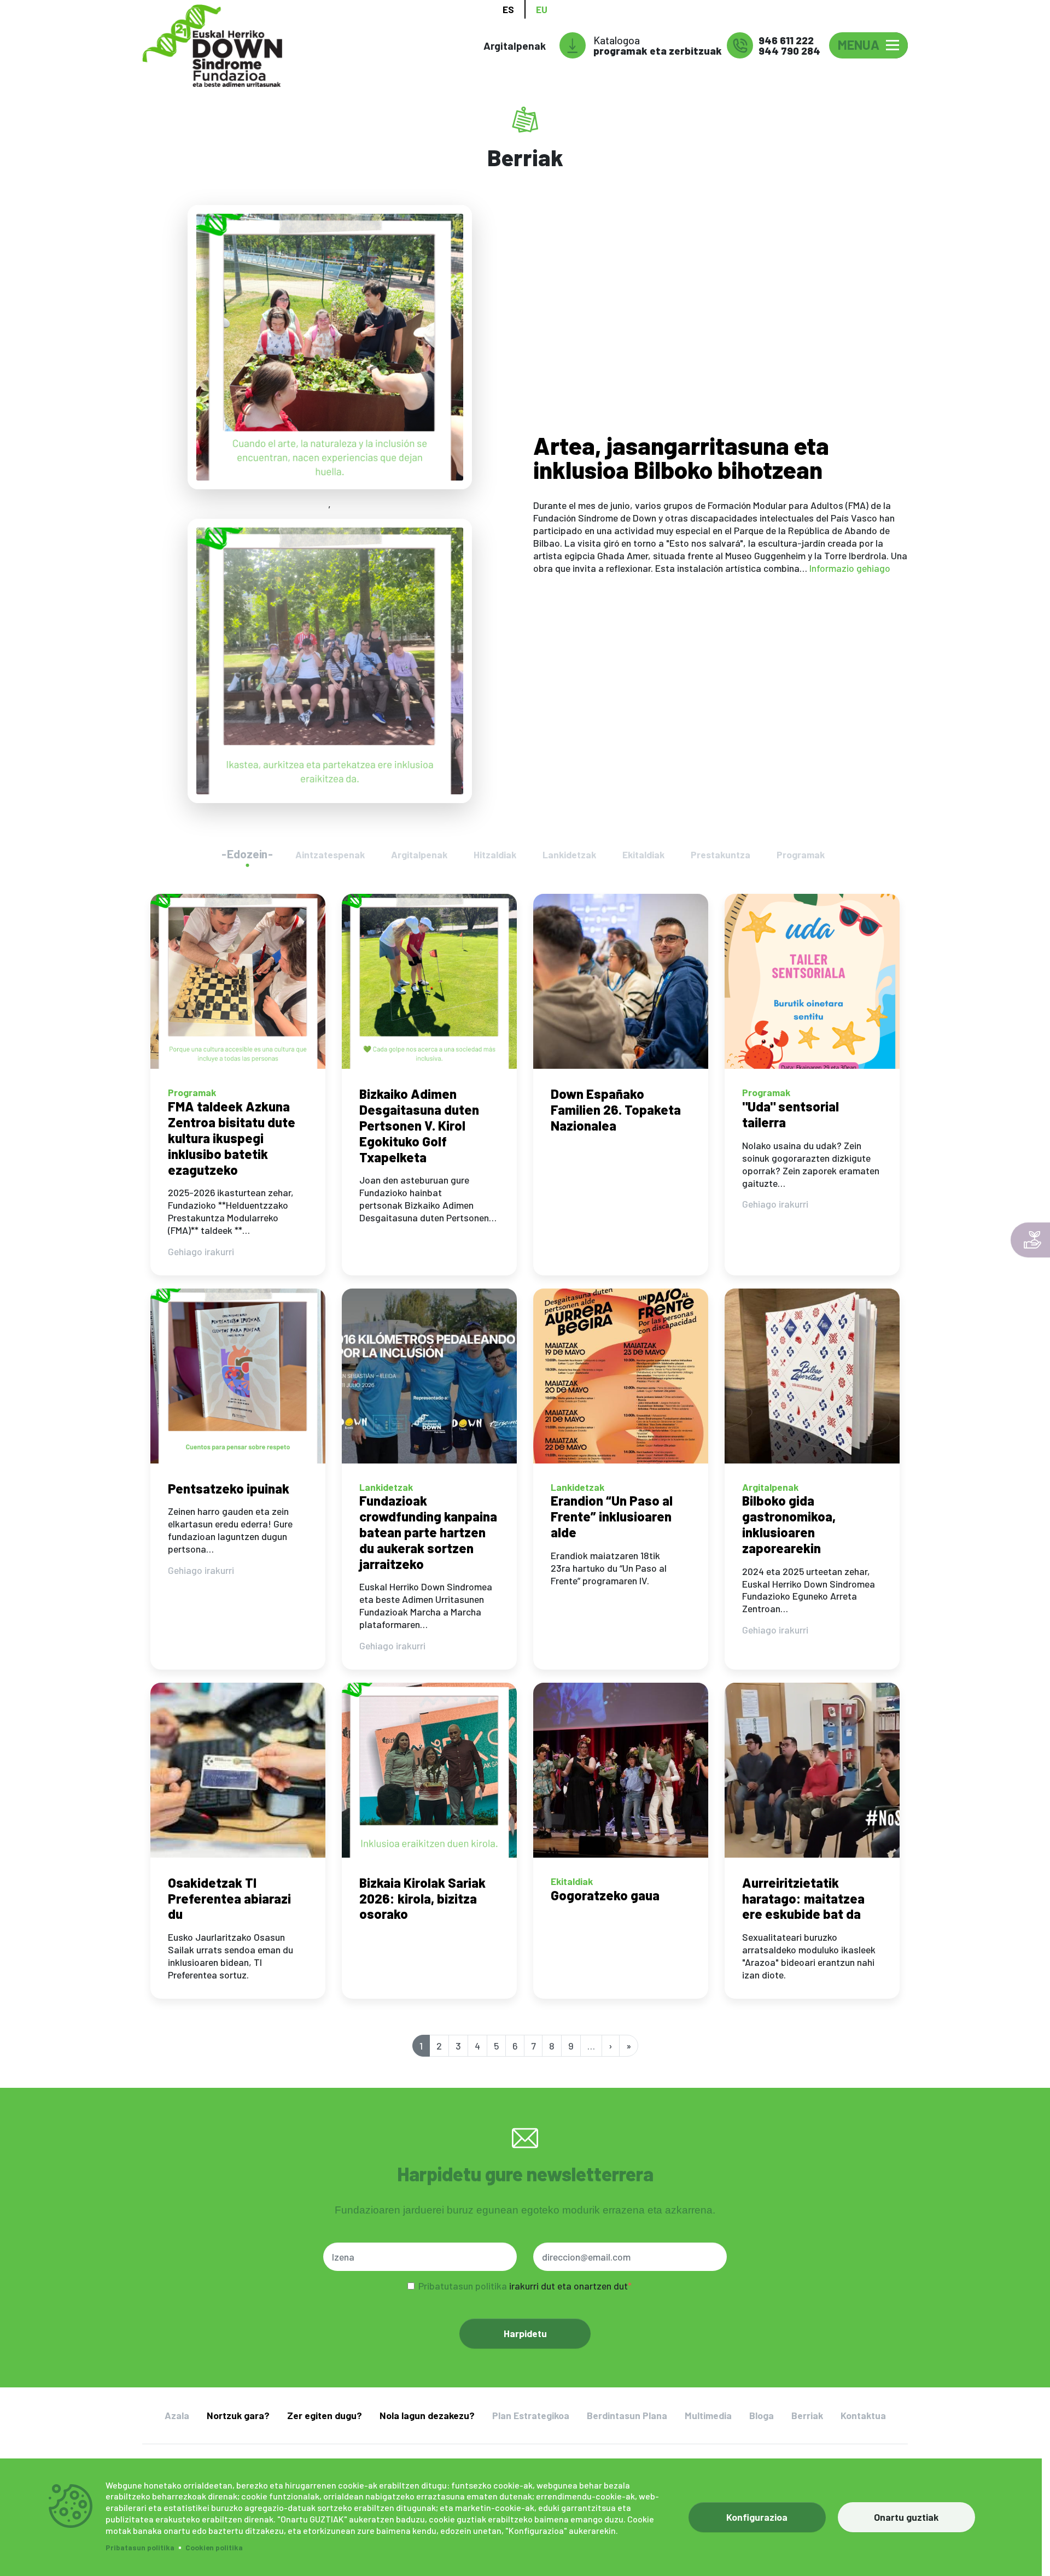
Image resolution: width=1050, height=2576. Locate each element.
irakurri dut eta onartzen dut (523, 2286)
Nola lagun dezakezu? (427, 2415)
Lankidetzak (569, 854)
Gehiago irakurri (201, 1251)
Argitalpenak (515, 46)
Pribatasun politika (140, 2547)
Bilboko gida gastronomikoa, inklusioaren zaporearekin (789, 1524)
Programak (801, 854)
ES (508, 9)
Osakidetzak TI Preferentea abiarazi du (229, 1898)
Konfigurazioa (757, 2517)
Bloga (762, 2415)
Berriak (807, 2415)
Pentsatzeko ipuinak (229, 1488)
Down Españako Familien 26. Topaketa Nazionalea (616, 1110)
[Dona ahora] (1030, 1240)
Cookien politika (214, 2547)
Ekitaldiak (643, 854)
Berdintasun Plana (627, 2415)
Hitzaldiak (495, 854)
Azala (177, 2415)
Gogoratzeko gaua (605, 1895)
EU (542, 9)
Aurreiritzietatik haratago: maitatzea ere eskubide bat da (803, 1898)
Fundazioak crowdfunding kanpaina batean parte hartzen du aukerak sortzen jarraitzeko (428, 1532)
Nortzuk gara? (238, 2415)
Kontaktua (863, 2415)
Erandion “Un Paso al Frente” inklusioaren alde (612, 1516)
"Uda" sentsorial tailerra (791, 1114)
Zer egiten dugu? (325, 2415)
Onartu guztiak (906, 2517)
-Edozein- (247, 854)
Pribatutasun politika (463, 2286)
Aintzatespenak (330, 854)
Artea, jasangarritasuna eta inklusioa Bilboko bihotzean (681, 457)
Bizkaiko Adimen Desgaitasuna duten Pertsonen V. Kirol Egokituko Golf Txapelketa (419, 1125)
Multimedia (708, 2415)
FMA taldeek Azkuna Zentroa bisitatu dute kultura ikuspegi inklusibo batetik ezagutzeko (232, 1138)
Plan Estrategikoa (531, 2415)
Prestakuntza (721, 854)
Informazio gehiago (850, 568)
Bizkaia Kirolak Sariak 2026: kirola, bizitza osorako (422, 1898)
